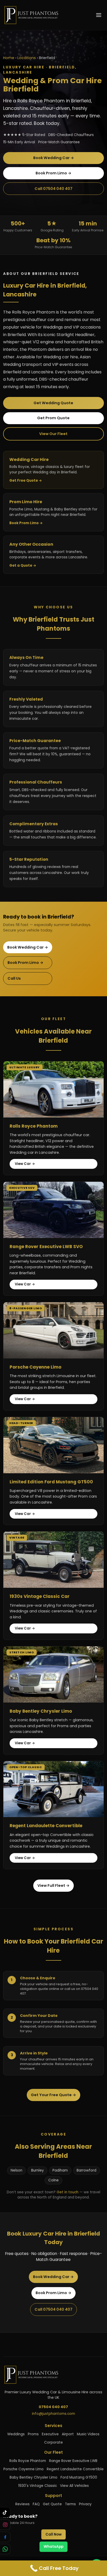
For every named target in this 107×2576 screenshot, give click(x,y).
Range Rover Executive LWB (73, 2461)
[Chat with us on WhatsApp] (5, 2549)
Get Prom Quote (53, 418)
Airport (68, 2434)
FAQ (36, 2504)
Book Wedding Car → (54, 158)
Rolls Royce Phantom (28, 2461)
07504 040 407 (53, 2407)
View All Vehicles (74, 2486)
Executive (50, 2434)
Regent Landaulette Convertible (75, 2469)
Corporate (53, 2442)
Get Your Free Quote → (53, 2095)
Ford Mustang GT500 (79, 2477)
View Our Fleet (53, 434)
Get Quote (52, 2504)
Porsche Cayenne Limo (24, 2469)
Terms (70, 2504)
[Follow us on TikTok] (5, 2512)
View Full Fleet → (53, 1885)
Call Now (53, 2534)
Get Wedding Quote (53, 403)
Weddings (16, 2434)
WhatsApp (53, 2547)
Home (9, 58)
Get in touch (68, 2192)
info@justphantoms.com (53, 2414)
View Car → (25, 1164)
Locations (27, 58)
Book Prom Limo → (53, 173)
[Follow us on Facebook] (5, 2537)
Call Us (14, 978)
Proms (33, 2434)
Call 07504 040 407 (53, 189)
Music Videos (88, 2434)
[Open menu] (99, 15)
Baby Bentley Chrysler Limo (34, 2477)
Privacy (85, 2504)
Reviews (22, 2504)
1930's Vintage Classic (38, 2486)
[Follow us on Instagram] (5, 2525)
